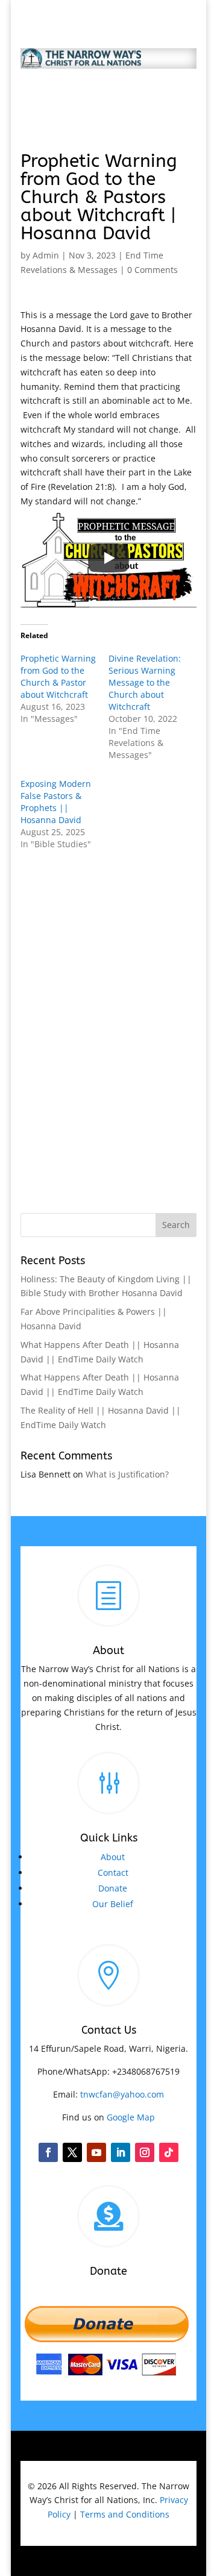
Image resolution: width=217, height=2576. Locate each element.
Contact (113, 1872)
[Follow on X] (72, 2152)
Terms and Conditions (125, 2514)
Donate (113, 1888)
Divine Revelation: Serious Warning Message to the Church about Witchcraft (145, 682)
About (113, 1857)
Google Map (131, 2117)
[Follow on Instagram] (145, 2152)
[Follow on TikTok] (169, 2152)
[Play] (108, 558)
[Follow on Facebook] (48, 2152)
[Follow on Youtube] (96, 2152)
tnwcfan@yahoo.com (122, 2094)
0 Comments (153, 270)
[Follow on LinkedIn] (121, 2152)
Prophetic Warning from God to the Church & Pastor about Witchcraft (58, 676)
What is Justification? (127, 1474)
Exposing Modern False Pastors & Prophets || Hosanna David (56, 802)
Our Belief (113, 1904)
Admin (46, 255)
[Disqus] (108, 1018)
